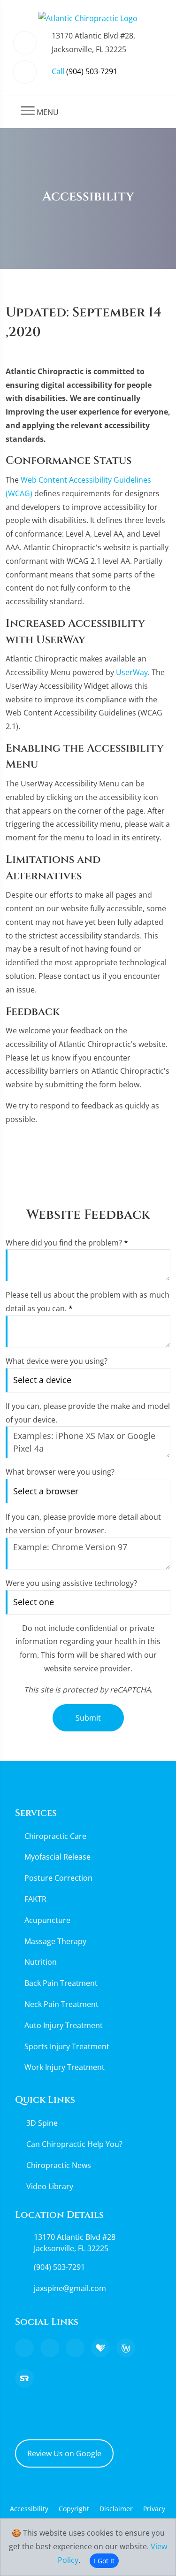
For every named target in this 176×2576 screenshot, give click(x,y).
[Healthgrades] (100, 2348)
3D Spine (42, 2123)
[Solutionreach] (24, 2378)
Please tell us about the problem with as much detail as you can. (88, 1302)
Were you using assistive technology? (71, 1583)
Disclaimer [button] (116, 2509)
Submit (88, 1718)
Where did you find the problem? (67, 1243)
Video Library (50, 2186)
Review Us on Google (64, 2453)
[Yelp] (75, 2348)
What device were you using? (57, 1361)
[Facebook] (50, 2348)
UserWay (132, 672)
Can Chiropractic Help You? (74, 2144)
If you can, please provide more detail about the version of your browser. (83, 1524)
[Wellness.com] (126, 2348)
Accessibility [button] (29, 2509)
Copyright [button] (74, 2509)
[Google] (24, 2348)
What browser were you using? (60, 1472)
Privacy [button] (154, 2509)
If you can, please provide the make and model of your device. (88, 1413)
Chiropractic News (59, 2165)
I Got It (104, 2561)
